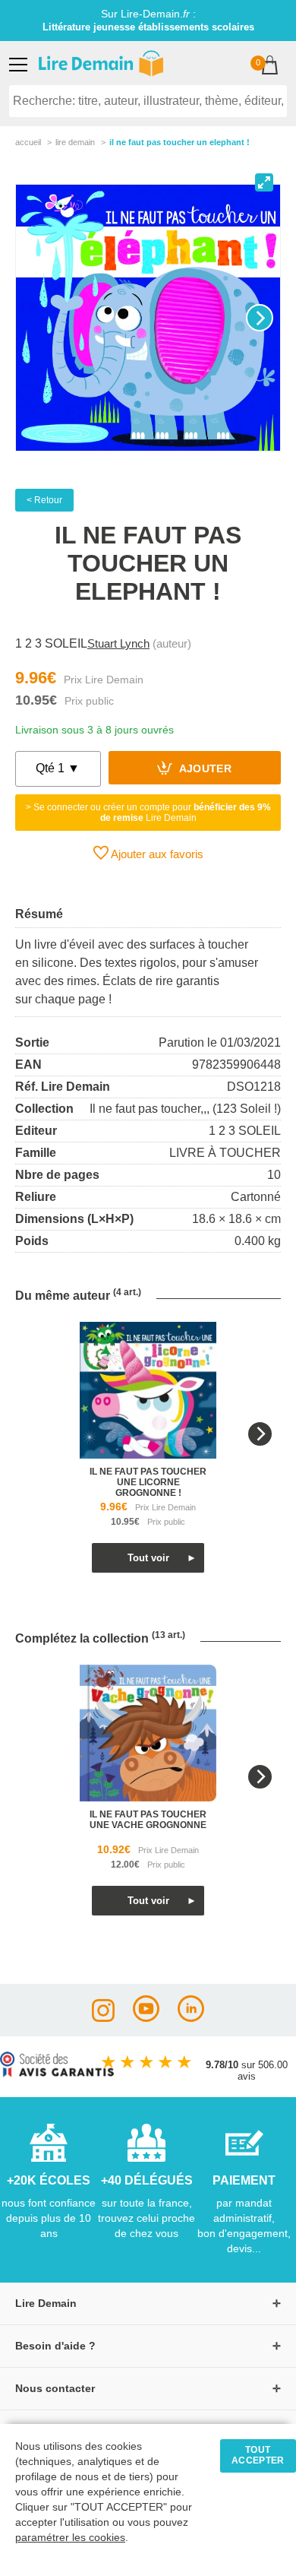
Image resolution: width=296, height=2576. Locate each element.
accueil (28, 142)
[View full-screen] (264, 182)
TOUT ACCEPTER (258, 2455)
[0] (270, 67)
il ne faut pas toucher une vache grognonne (148, 1820)
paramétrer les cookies (70, 2538)
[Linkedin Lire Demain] (191, 2018)
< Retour (44, 500)
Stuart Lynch (118, 643)
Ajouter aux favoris (156, 854)
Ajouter (204, 770)
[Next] (260, 318)
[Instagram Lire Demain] (103, 2018)
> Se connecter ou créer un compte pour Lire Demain (148, 813)
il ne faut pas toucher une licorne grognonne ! (148, 1482)
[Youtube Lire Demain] (146, 2018)
